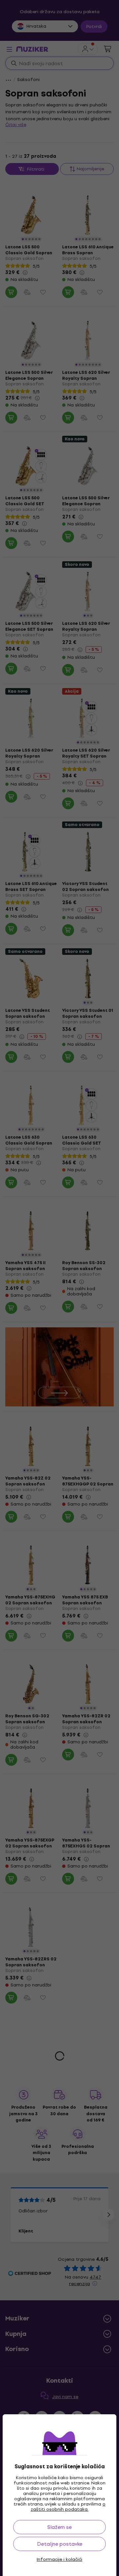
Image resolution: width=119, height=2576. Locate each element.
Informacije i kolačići (59, 2560)
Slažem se (59, 2527)
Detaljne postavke (60, 2544)
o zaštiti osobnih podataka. (68, 2507)
